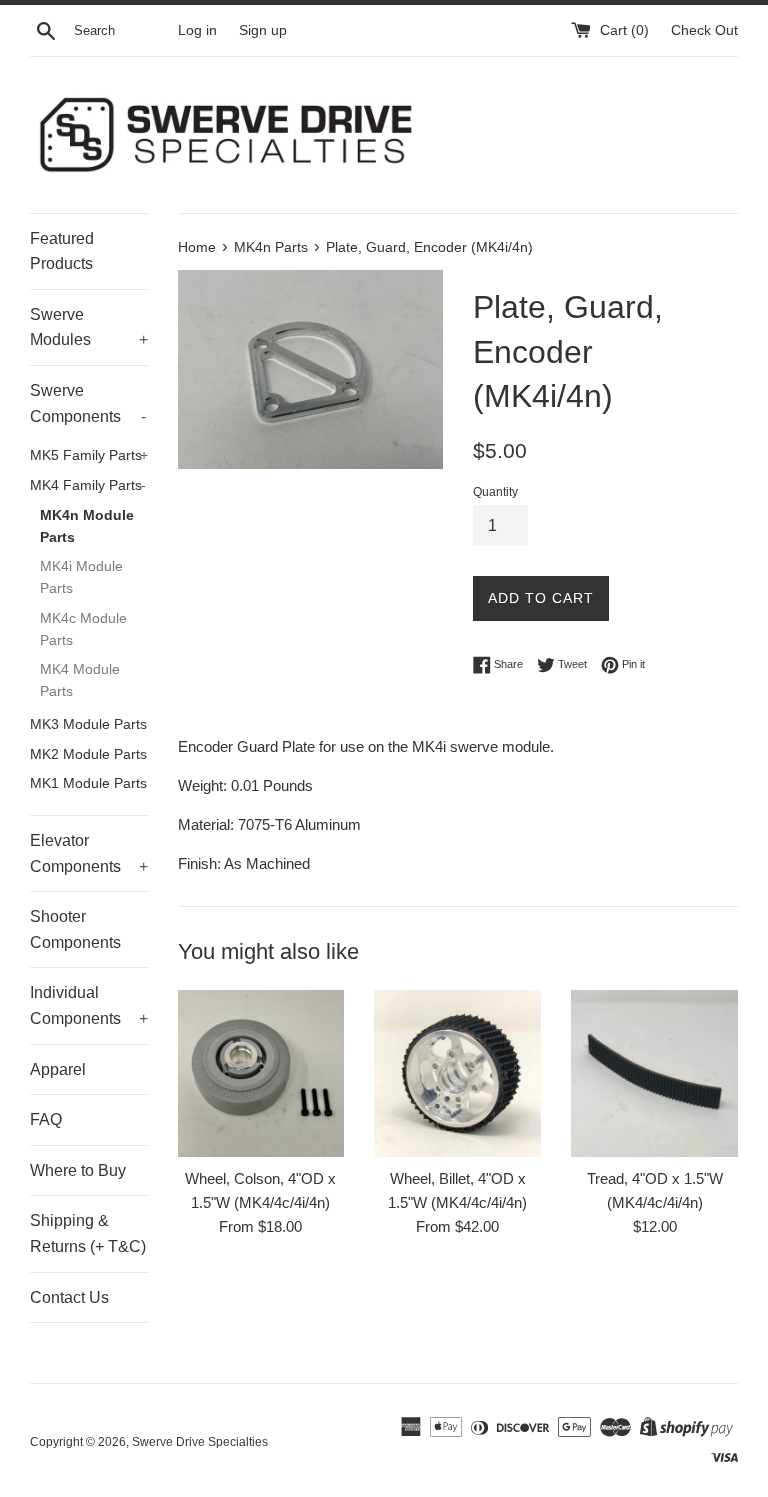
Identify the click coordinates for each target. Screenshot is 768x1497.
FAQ (46, 1119)
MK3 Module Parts (88, 724)
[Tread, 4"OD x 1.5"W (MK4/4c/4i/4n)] (654, 1073)
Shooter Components (75, 929)
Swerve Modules (89, 327)
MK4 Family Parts (88, 485)
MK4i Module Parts (81, 577)
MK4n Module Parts (87, 526)
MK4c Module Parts (83, 629)
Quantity (495, 492)
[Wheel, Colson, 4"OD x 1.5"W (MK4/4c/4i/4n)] (261, 1073)
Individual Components (89, 1005)
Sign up (263, 30)
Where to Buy (78, 1170)
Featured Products (62, 251)
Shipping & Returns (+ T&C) (88, 1233)
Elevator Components (89, 853)
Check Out (704, 30)
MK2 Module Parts (88, 754)
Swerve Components (88, 403)
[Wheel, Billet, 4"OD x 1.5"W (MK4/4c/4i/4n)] (457, 1073)
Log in (197, 30)
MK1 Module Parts (88, 783)
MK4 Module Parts (80, 680)
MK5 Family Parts (89, 455)
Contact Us (69, 1297)
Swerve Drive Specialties (200, 1442)
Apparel (58, 1069)
